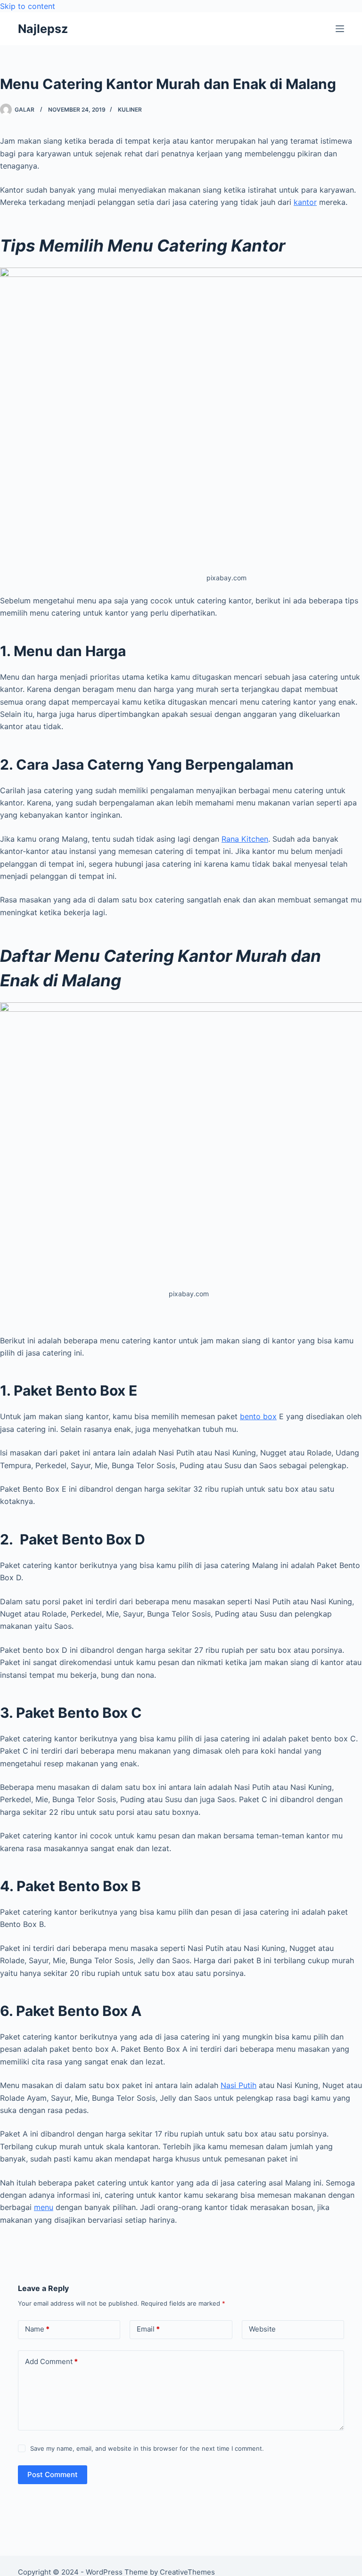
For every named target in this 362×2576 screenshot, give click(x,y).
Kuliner (130, 110)
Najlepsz (43, 29)
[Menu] (340, 29)
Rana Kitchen (245, 839)
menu (44, 2207)
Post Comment (53, 2474)
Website (262, 2329)
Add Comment (51, 2361)
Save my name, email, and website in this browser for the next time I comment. (147, 2448)
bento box (258, 1416)
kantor (305, 202)
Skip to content (28, 6)
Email (148, 2329)
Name (37, 2329)
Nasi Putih (239, 2085)
